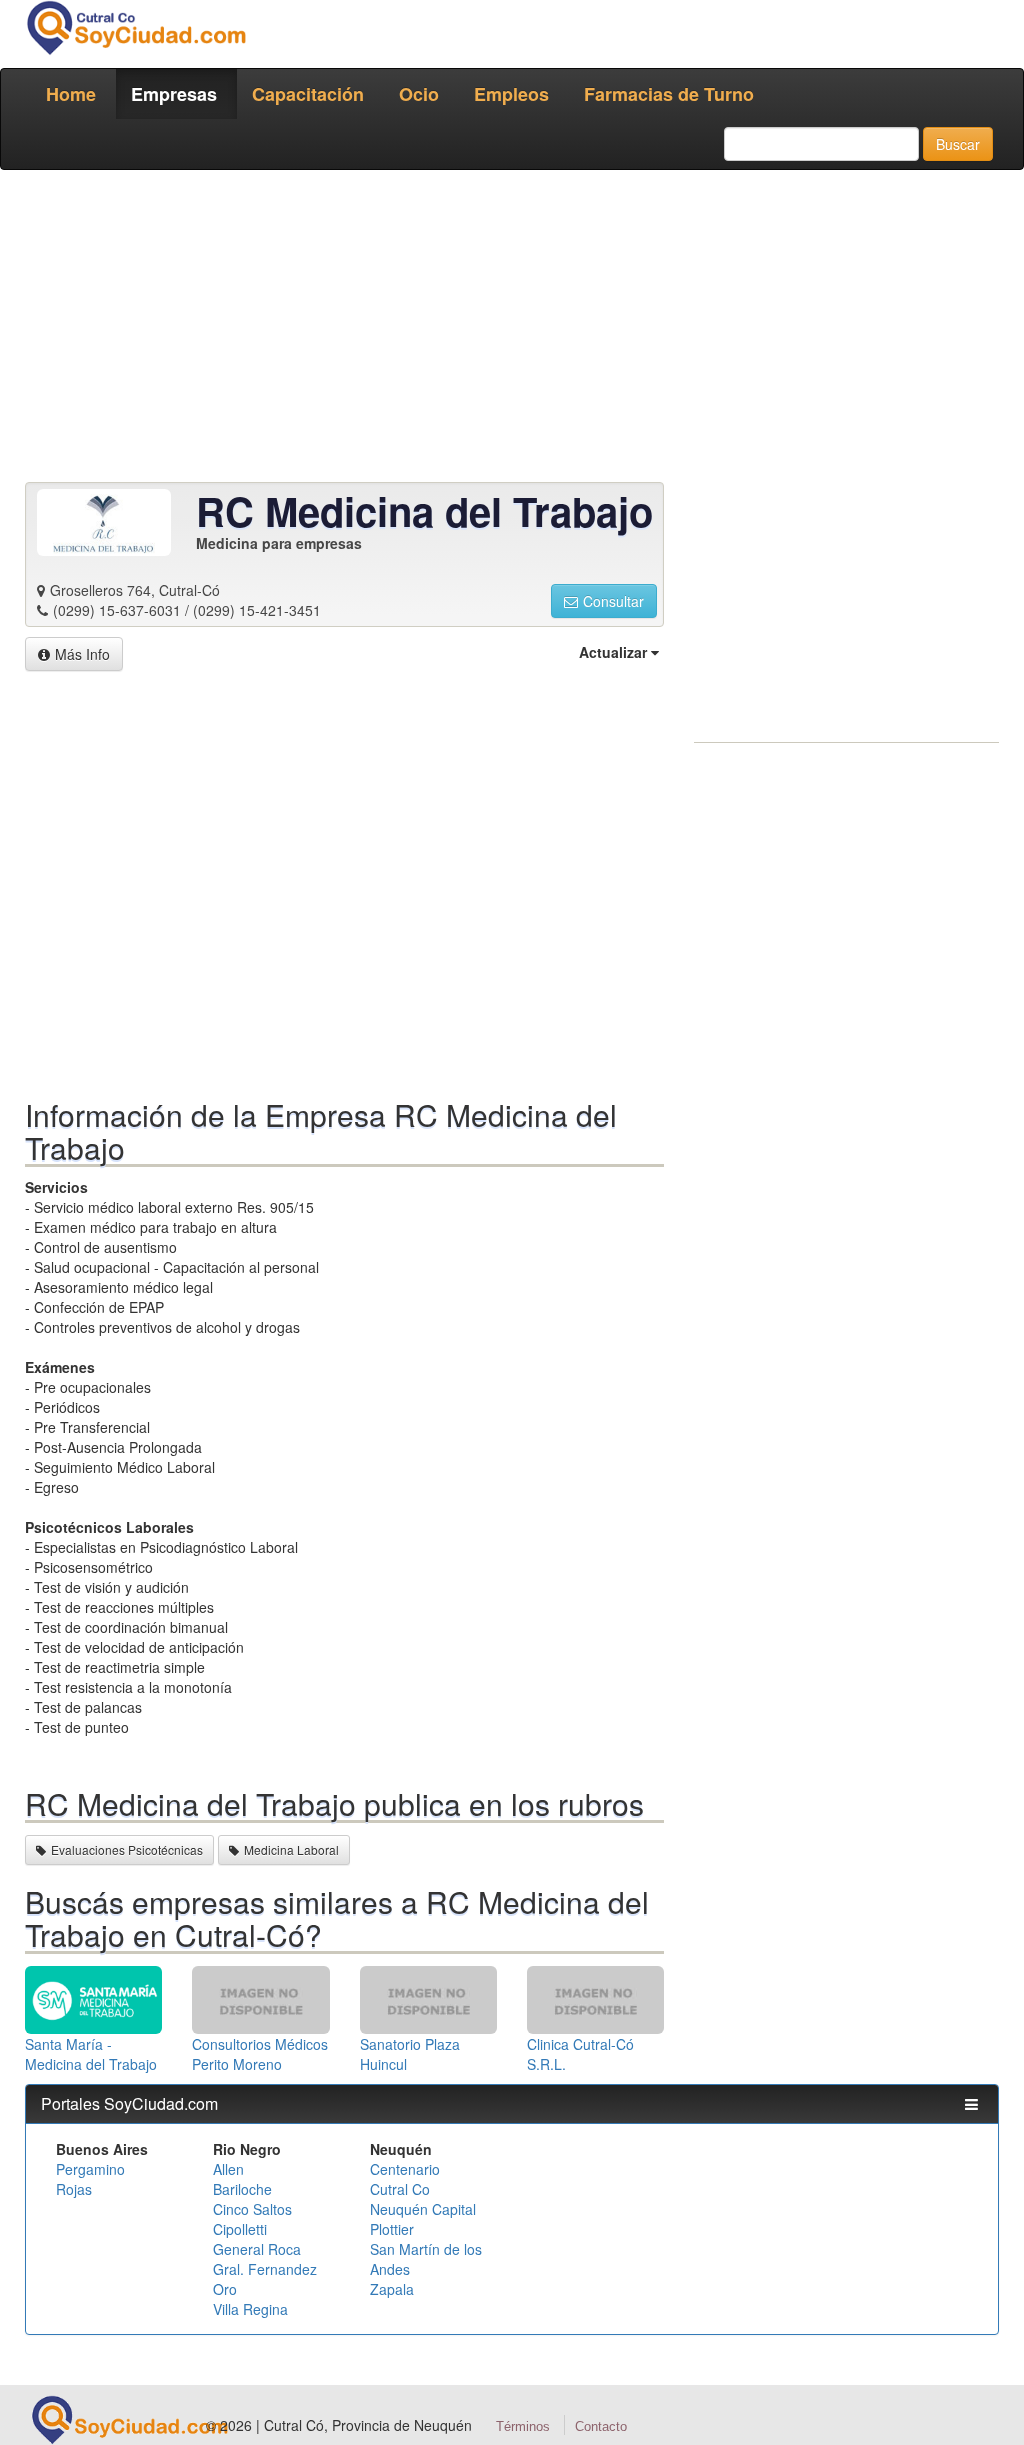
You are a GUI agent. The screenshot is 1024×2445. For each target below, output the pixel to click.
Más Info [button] (82, 654)
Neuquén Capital (423, 2209)
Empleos (511, 94)
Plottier (392, 2229)
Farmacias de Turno (669, 94)
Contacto (601, 2426)
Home (71, 94)
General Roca (257, 2249)
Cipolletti (240, 2229)
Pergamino (90, 2169)
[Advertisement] (512, 330)
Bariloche (242, 2189)
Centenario (405, 2169)
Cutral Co (400, 2189)
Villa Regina (250, 2309)
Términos (523, 2426)
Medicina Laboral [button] (291, 1849)
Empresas (174, 94)
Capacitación (308, 94)
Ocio (419, 94)
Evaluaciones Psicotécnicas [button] (127, 1849)
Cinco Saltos (252, 2209)
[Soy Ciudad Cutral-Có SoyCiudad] (135, 28)
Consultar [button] (613, 601)
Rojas (74, 2189)
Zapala (392, 2289)
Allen (228, 2169)
